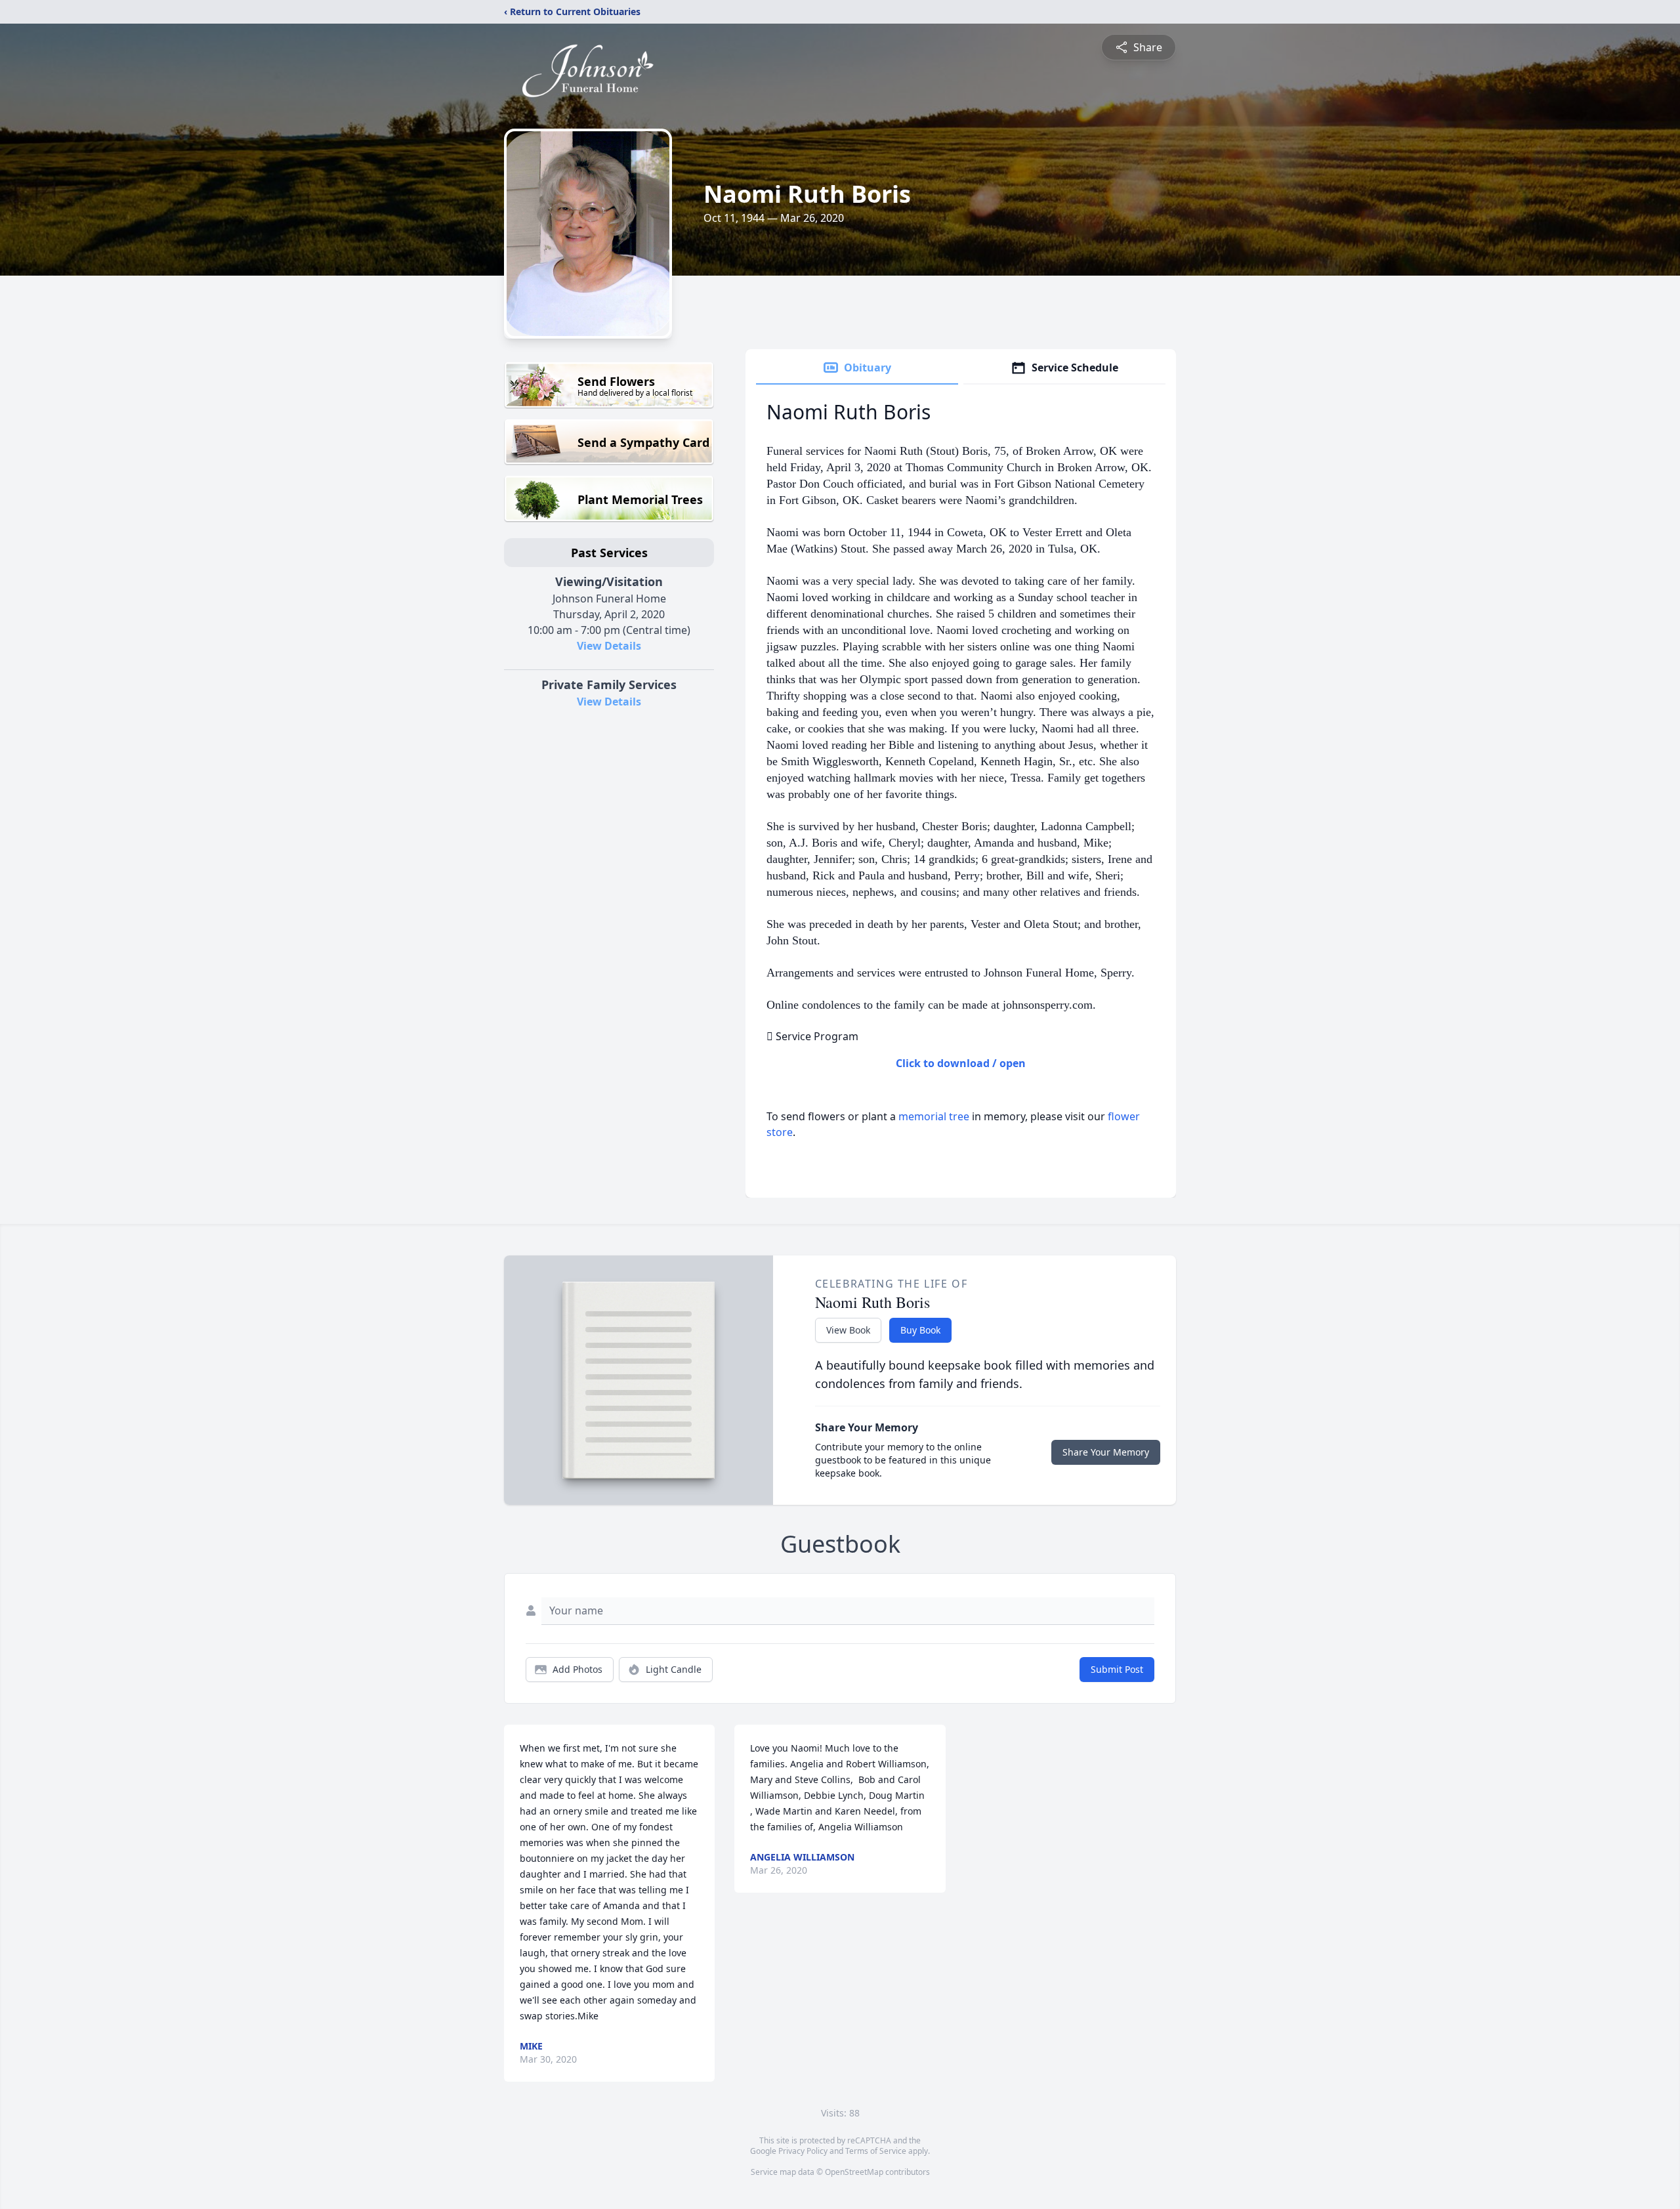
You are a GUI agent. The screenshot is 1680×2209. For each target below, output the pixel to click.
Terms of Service (876, 2151)
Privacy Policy (803, 2151)
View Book (848, 1330)
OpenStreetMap (854, 2172)
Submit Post (1117, 1669)
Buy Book (920, 1330)
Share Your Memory (1106, 1452)
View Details (609, 646)
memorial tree (934, 1116)
